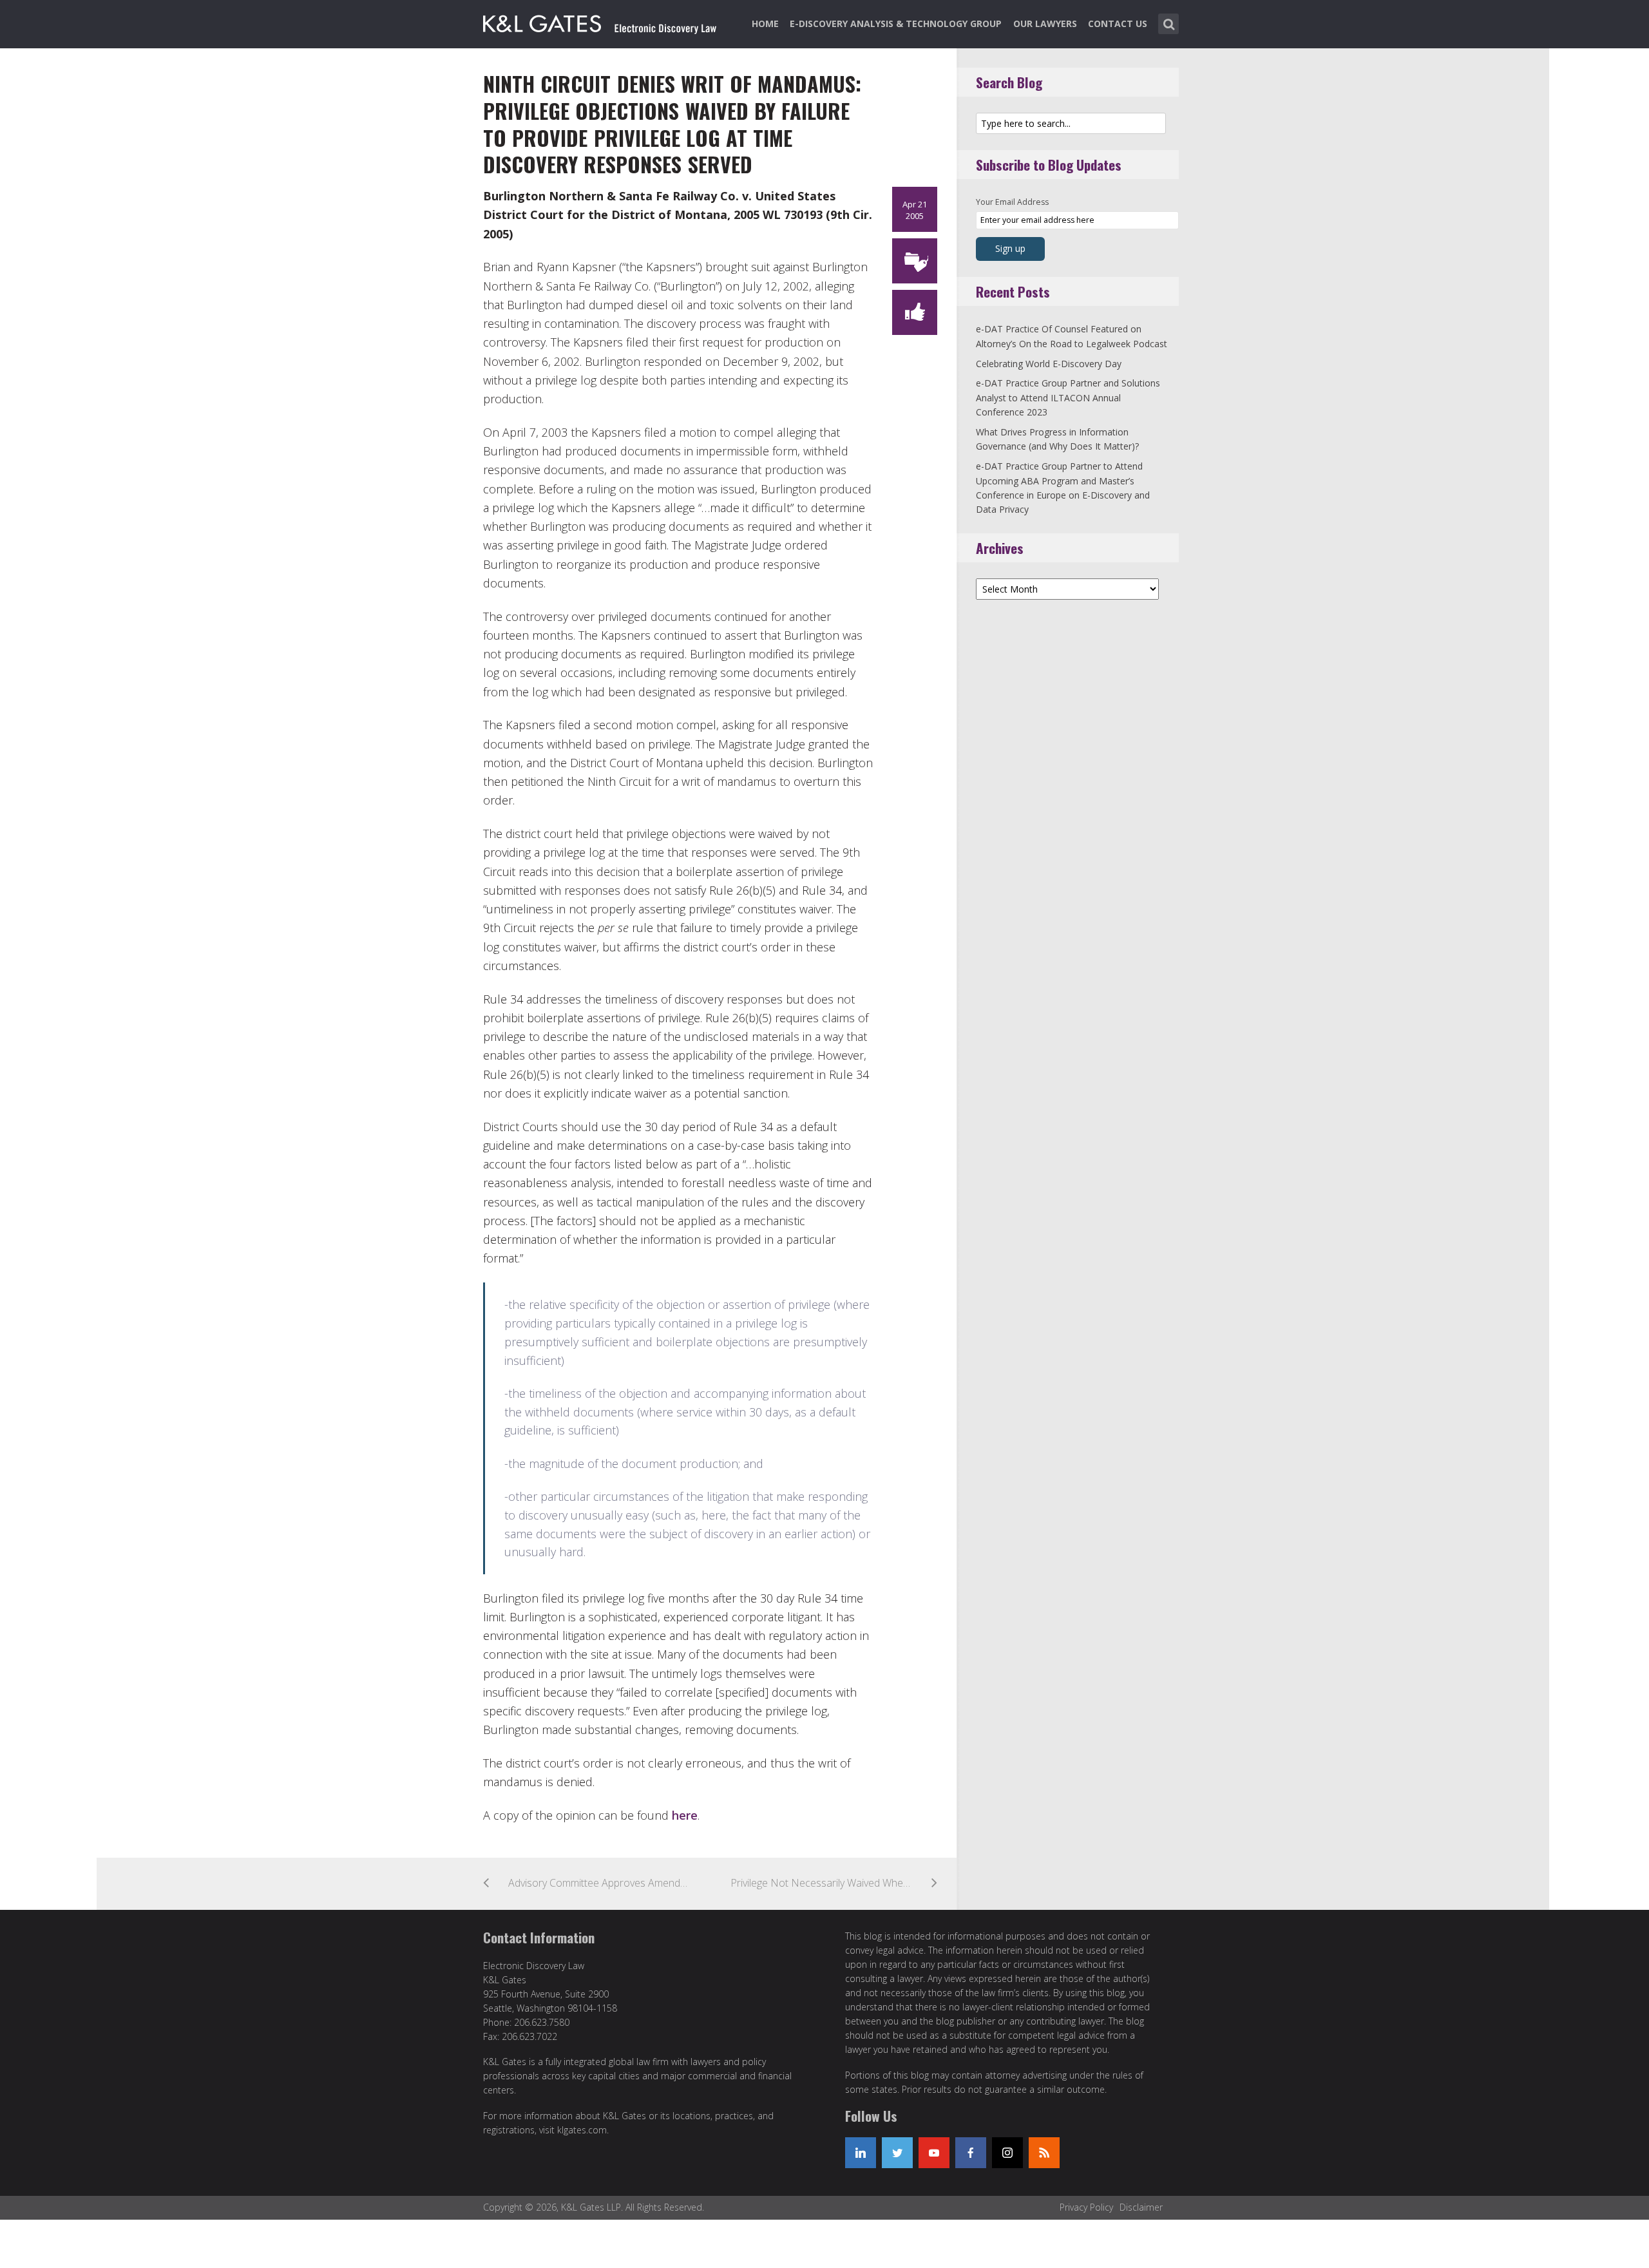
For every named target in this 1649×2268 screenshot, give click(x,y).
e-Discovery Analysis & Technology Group (896, 24)
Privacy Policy (1086, 2207)
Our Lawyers (1045, 24)
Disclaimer (1141, 2207)
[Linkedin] (861, 2153)
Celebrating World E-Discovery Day (1049, 364)
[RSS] (1044, 2153)
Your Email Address (1012, 202)
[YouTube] (934, 2153)
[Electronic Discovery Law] (601, 21)
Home (765, 24)
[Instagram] (1007, 2153)
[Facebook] (971, 2153)
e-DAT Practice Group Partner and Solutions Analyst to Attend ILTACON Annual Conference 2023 (1068, 397)
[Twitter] (897, 2153)
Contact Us (1118, 24)
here (685, 1815)
